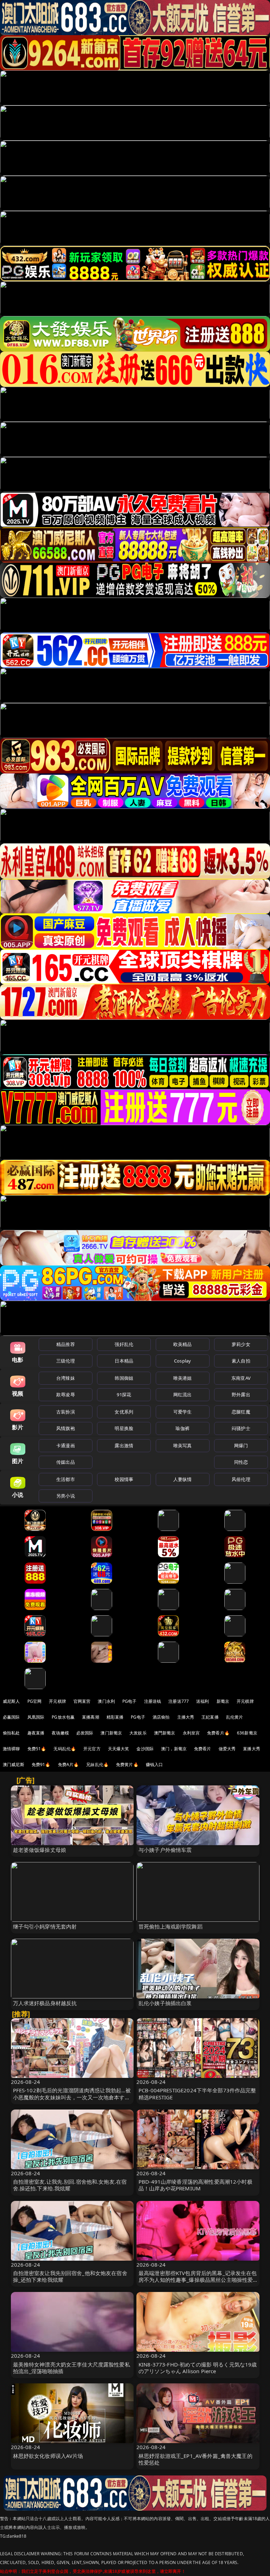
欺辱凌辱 (66, 1395)
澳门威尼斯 (14, 1764)
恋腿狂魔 (241, 1412)
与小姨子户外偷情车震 (165, 1850)
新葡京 (223, 1701)
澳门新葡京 (111, 1733)
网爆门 (241, 1445)
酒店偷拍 (161, 1717)
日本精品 (124, 1361)
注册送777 (179, 1701)
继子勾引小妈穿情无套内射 (45, 1926)
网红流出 (183, 1395)
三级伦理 (66, 1361)
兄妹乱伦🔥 (97, 1764)
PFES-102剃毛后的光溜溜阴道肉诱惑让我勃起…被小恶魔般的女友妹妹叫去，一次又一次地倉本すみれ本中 (72, 2097)
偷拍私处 (11, 1733)
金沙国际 (145, 1749)
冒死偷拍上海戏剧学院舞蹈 (171, 1926)
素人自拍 (241, 1361)
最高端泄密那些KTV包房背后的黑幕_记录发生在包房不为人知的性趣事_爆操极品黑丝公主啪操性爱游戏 (198, 2280)
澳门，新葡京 (174, 1749)
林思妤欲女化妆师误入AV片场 (48, 2456)
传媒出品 (66, 1462)
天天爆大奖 (119, 1749)
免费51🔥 (37, 1749)
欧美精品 (183, 1344)
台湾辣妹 (66, 1378)
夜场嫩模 (60, 1733)
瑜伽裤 (182, 1428)
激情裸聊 (11, 1749)
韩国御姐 (124, 1378)
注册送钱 (153, 1701)
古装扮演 (66, 1412)
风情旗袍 (66, 1428)
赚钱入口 (155, 1764)
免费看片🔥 (218, 1733)
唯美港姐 (183, 1378)
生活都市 (66, 1479)
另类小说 (66, 1496)
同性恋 (241, 1462)
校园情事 (124, 1479)
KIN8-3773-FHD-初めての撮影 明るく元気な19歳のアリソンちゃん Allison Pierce (198, 2368)
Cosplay (182, 1361)
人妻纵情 (183, 1479)
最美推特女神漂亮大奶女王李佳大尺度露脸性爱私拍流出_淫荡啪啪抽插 (72, 2368)
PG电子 (130, 1701)
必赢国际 (11, 1717)
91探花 (124, 1395)
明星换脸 (124, 1428)
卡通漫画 (66, 1445)
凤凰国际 (36, 1717)
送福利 (202, 1701)
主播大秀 (186, 1717)
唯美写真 (183, 1445)
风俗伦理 (241, 1479)
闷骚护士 (241, 1428)
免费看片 (203, 1749)
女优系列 (124, 1412)
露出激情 (124, 1445)
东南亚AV (241, 1378)
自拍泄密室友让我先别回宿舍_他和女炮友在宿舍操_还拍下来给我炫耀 (70, 2276)
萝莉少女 (241, 1344)
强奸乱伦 (124, 1344)
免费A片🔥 (69, 1764)
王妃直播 (210, 1717)
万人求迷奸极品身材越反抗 (45, 2003)
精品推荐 (66, 1344)
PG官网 (35, 1701)
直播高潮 (91, 1717)
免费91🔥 (41, 1764)
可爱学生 (183, 1412)
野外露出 (241, 1395)
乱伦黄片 (235, 1717)
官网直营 (82, 1701)
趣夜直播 (36, 1733)
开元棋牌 (57, 1701)
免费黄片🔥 (127, 1764)
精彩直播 (115, 1717)
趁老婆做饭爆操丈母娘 (40, 1850)
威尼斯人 (11, 1701)
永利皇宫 (191, 1733)
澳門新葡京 (165, 1733)
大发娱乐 (138, 1733)
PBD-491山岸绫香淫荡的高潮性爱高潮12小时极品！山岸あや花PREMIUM (195, 2185)
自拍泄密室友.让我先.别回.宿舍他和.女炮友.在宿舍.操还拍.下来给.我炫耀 (70, 2185)
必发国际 (85, 1733)
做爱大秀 (227, 1749)
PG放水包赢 (63, 1717)
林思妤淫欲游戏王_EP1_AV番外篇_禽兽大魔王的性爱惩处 (195, 2459)
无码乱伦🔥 (65, 1749)
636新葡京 (247, 1733)
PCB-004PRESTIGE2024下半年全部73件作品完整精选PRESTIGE (197, 2094)
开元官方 (92, 1749)
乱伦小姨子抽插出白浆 (165, 2003)
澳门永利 (106, 1701)
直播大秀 (252, 1749)
